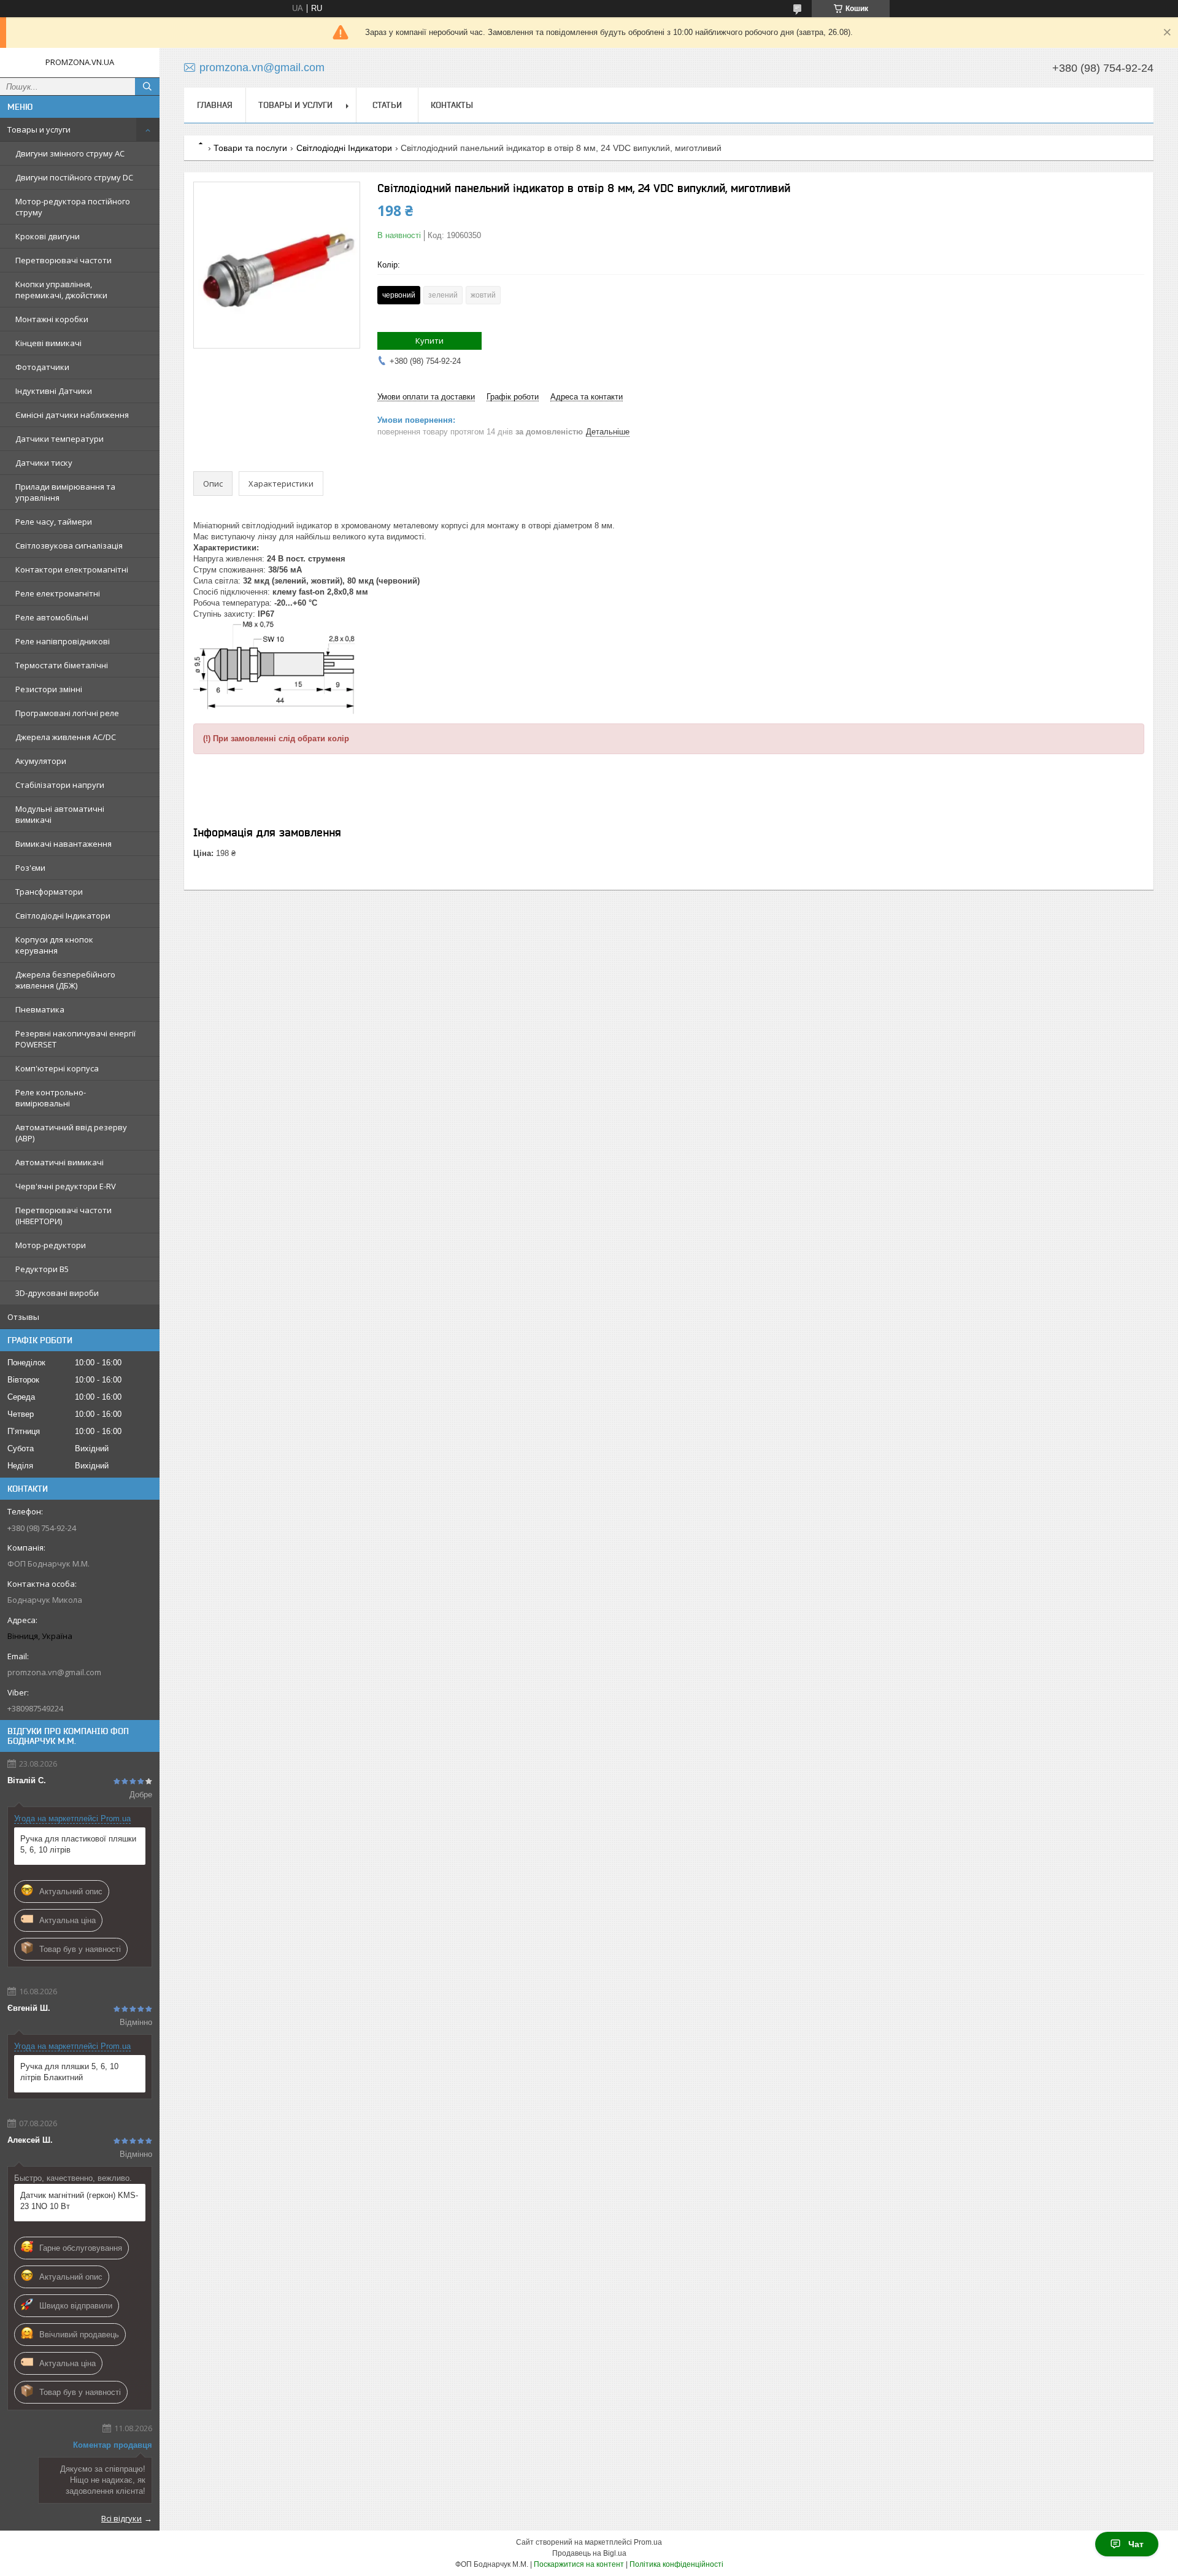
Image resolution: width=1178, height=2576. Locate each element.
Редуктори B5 (42, 1269)
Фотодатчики (42, 367)
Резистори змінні (49, 689)
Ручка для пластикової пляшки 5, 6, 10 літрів (78, 1844)
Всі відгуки (121, 2518)
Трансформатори (49, 892)
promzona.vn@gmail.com (54, 1672)
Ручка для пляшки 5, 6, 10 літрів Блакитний (69, 2072)
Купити (429, 341)
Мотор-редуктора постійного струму (73, 207)
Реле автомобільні (52, 617)
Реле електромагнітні (58, 593)
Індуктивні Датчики (54, 391)
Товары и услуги (39, 129)
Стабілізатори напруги (60, 785)
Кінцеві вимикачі (48, 343)
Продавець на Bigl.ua (589, 2553)
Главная (215, 105)
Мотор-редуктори (51, 1245)
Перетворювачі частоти (64, 260)
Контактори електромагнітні (72, 569)
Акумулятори (41, 761)
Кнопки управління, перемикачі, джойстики (61, 290)
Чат (1136, 2544)
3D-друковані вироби (57, 1293)
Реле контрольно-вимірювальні (51, 1098)
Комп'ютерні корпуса (57, 1068)
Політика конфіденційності (676, 2564)
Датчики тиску (44, 463)
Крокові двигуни (48, 236)
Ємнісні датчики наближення (72, 415)
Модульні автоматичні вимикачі (60, 814)
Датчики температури (60, 439)
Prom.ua (648, 2542)
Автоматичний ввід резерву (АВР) (71, 1133)
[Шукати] (147, 87)
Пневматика (40, 1009)
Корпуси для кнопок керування (54, 945)
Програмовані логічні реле (67, 713)
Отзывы (23, 1317)
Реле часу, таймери (54, 522)
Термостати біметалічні (62, 665)
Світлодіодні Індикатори (63, 916)
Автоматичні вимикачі (60, 1162)
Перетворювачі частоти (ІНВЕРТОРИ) (64, 1216)
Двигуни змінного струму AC (70, 153)
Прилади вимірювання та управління (65, 492)
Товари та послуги (250, 148)
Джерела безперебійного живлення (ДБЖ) (65, 980)
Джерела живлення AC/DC (66, 737)
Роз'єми (30, 868)
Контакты (452, 105)
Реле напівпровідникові (63, 641)
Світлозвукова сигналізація (69, 546)
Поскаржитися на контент (579, 2564)
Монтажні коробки (52, 319)
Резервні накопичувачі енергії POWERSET (75, 1039)
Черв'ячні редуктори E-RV (66, 1186)
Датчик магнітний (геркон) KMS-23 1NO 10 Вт (79, 2201)
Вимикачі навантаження (64, 844)
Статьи (387, 105)
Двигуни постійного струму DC (74, 177)
